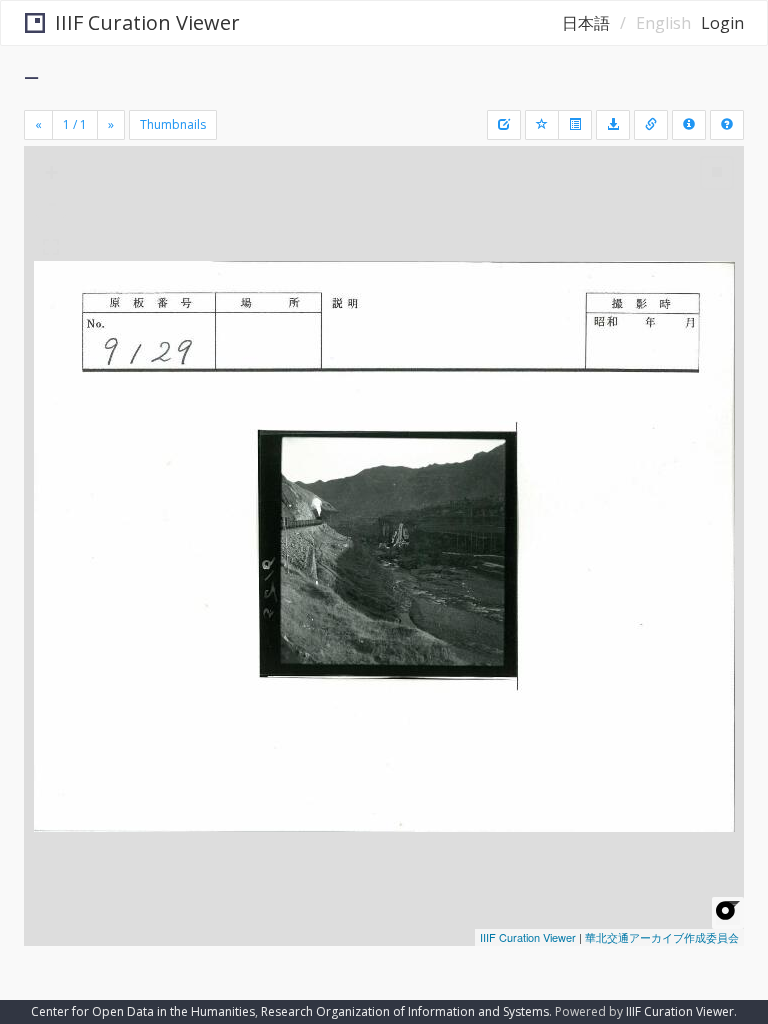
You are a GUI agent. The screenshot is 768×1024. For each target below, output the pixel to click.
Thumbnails (173, 124)
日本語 (586, 23)
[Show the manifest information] (689, 125)
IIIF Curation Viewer (147, 22)
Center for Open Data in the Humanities (143, 1011)
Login (722, 23)
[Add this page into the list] (542, 125)
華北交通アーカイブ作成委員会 (662, 937)
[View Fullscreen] (51, 247)
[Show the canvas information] (651, 125)
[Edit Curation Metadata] (504, 125)
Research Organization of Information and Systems (405, 1011)
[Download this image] (613, 125)
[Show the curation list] (575, 125)
